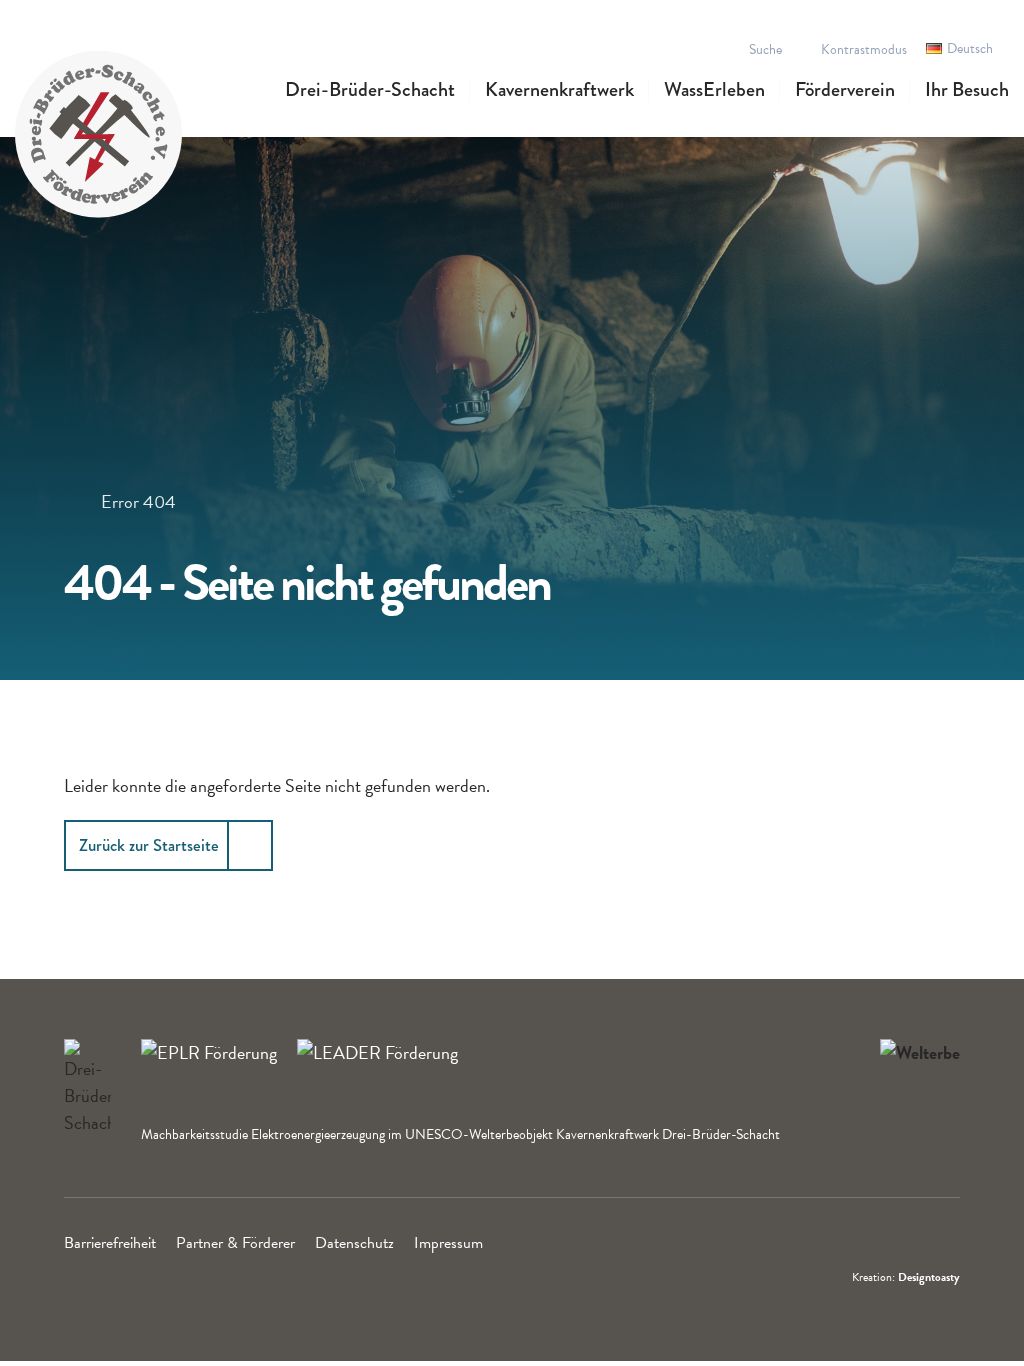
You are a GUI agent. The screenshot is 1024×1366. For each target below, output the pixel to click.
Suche (765, 49)
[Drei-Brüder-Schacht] (98, 131)
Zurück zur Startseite (149, 845)
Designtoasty (929, 1277)
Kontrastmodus (864, 49)
